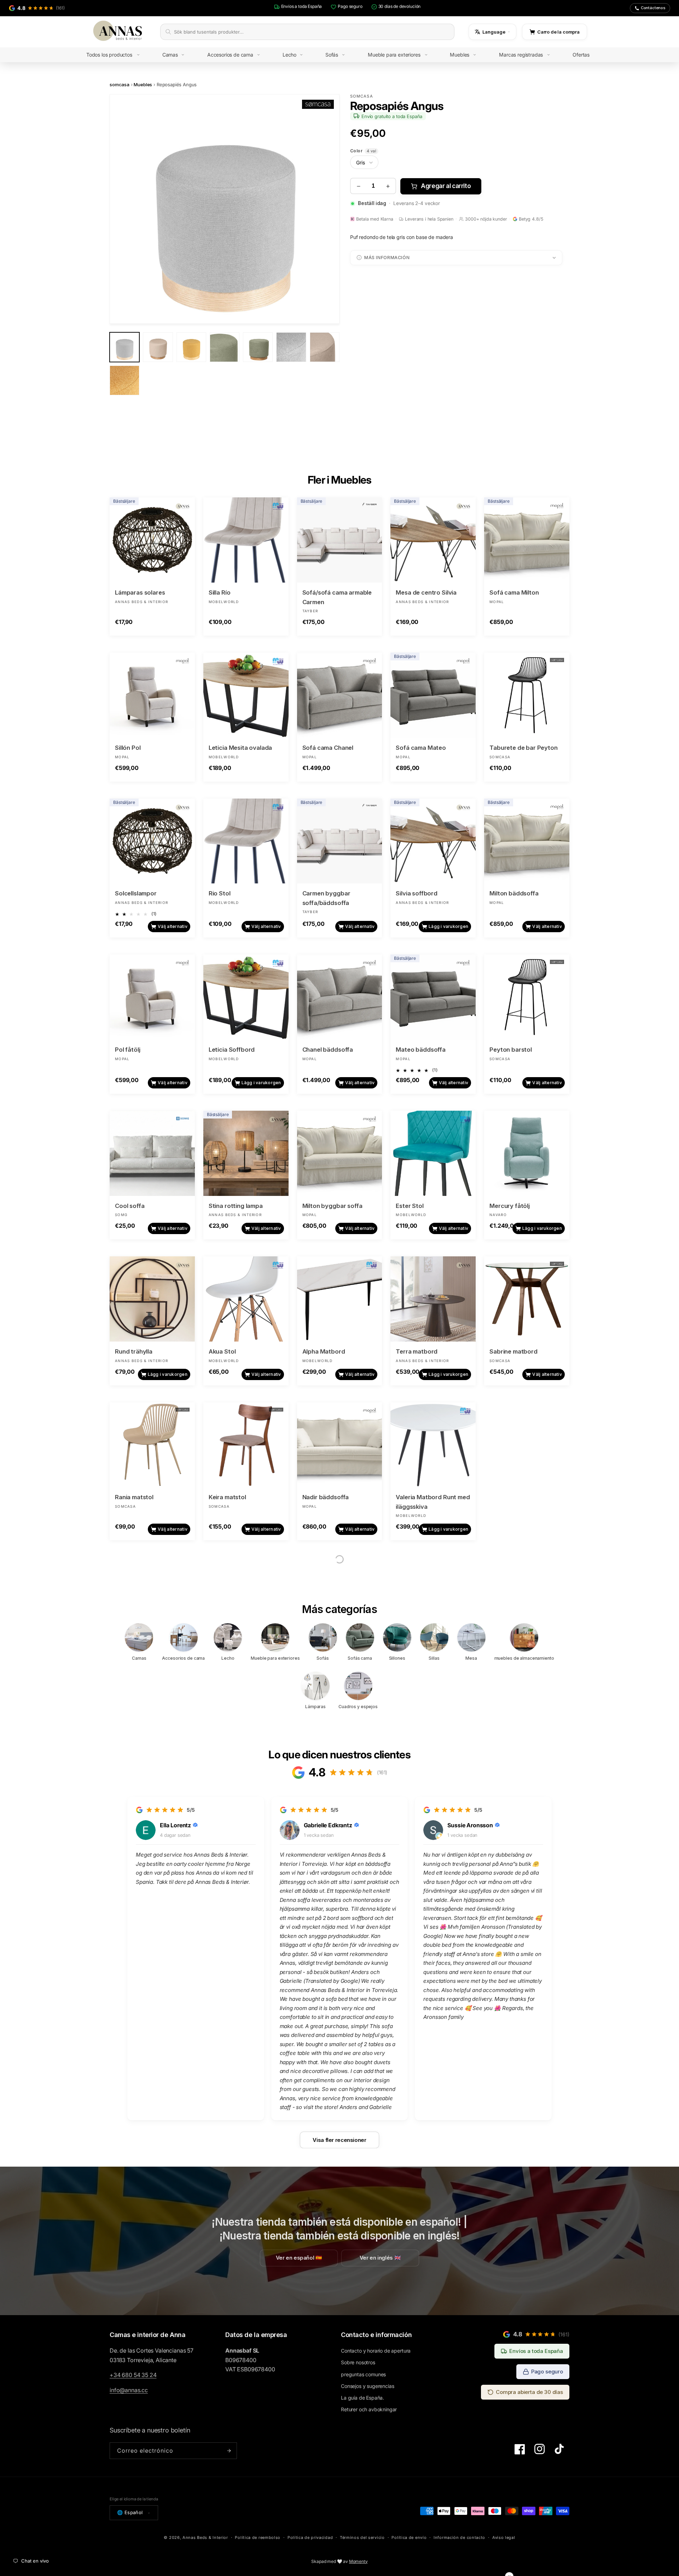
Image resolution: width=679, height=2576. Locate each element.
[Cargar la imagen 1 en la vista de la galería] (124, 347)
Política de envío (409, 2537)
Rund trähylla (134, 1351)
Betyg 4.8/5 (531, 219)
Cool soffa (130, 1206)
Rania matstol (134, 1497)
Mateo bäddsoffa (421, 1050)
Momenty (358, 2561)
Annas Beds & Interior (205, 2537)
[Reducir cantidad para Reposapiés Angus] (358, 186)
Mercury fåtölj (510, 1206)
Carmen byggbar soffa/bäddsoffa (326, 898)
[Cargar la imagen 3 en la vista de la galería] (191, 347)
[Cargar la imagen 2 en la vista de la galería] (158, 347)
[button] (118, 55)
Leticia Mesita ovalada (240, 748)
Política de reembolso (258, 2537)
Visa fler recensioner (339, 2140)
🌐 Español (130, 2512)
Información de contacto (459, 2537)
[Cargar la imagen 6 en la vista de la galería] (291, 347)
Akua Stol (222, 1351)
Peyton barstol (511, 1050)
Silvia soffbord (417, 893)
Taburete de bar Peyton (523, 748)
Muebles (143, 84)
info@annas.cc (129, 2390)
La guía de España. (362, 2398)
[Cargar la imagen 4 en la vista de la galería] (225, 347)
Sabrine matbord (513, 1351)
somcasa (120, 84)
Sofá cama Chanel (328, 748)
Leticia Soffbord (232, 1050)
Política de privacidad (310, 2537)
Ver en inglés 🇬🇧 (380, 2258)
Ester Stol (410, 1206)
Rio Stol (220, 893)
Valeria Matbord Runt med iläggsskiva (433, 1502)
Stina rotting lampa (236, 1206)
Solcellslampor (136, 893)
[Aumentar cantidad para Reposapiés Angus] (388, 186)
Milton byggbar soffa (332, 1206)
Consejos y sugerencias (367, 2386)
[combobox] (312, 32)
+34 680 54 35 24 (133, 2375)
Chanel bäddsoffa (328, 1050)
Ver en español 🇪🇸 (299, 2258)
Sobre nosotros (358, 2362)
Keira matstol (227, 1497)
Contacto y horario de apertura (376, 2351)
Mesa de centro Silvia (426, 592)
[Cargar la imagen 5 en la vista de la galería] (258, 347)
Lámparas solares (140, 592)
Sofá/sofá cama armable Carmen (337, 597)
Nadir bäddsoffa (326, 1497)
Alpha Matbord (324, 1351)
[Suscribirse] (229, 2451)
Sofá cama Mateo (421, 748)
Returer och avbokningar (369, 2409)
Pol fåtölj (127, 1050)
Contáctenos (653, 8)
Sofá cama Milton (514, 592)
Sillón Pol (128, 748)
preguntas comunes (363, 2374)
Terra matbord (417, 1351)
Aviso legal (504, 2537)
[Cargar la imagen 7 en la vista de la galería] (325, 347)
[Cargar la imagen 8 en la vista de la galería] (124, 380)
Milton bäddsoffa (514, 893)
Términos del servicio (362, 2537)
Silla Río (220, 592)
